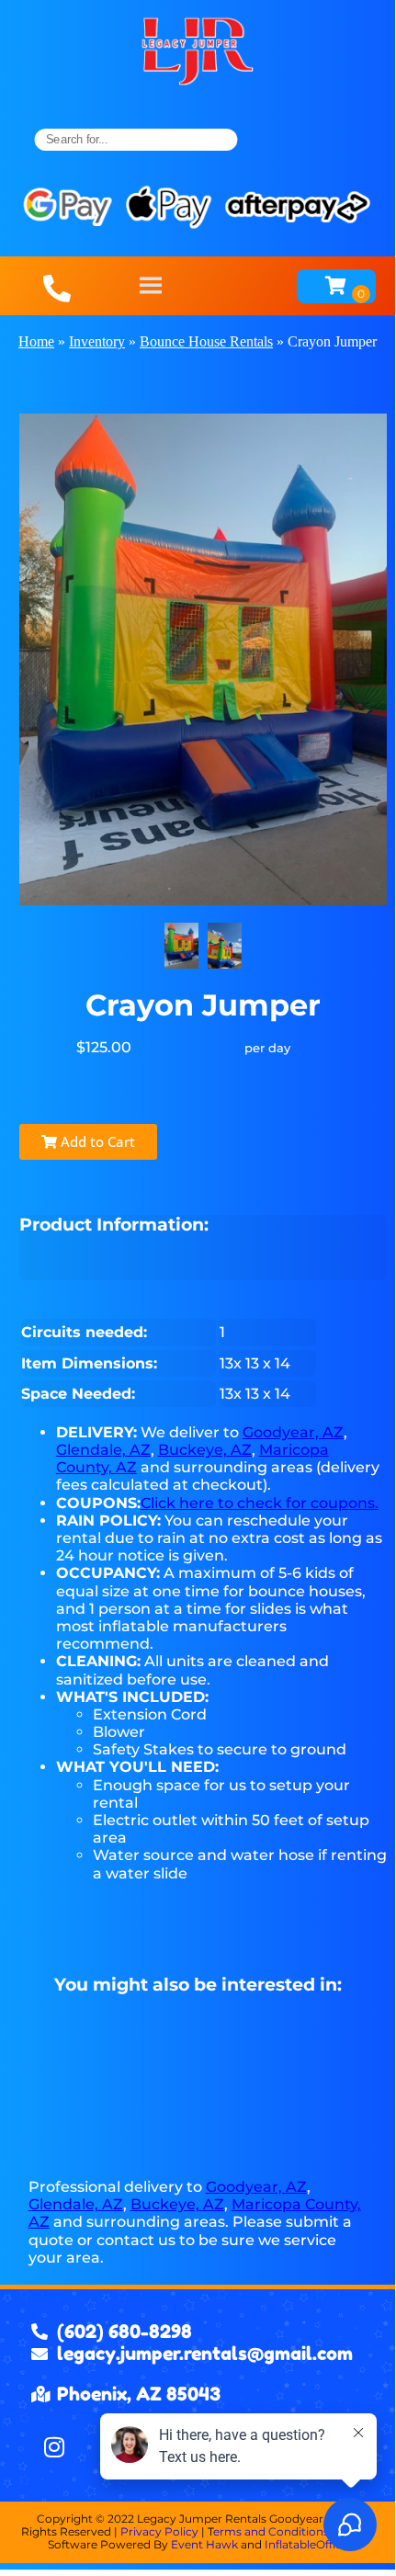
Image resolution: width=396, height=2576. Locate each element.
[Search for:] (136, 140)
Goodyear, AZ (293, 1432)
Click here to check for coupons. (260, 1503)
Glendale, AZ (103, 1450)
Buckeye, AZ (205, 1450)
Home (36, 341)
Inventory (97, 341)
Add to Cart (96, 1141)
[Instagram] (54, 2446)
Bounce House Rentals (206, 341)
